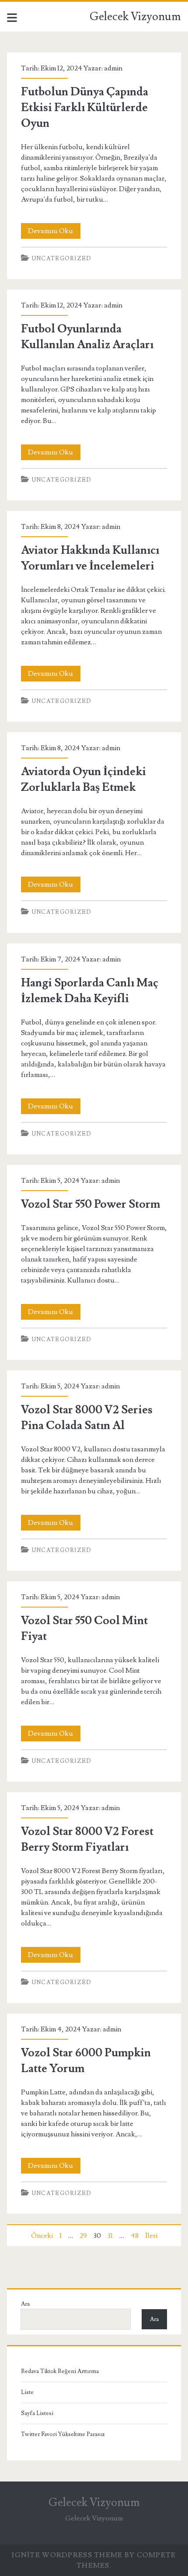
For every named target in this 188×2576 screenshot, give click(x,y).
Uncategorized (62, 259)
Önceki (42, 2236)
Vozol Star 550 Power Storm (91, 1204)
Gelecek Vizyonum (135, 17)
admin (113, 68)
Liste (27, 2392)
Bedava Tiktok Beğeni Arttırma (60, 2371)
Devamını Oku (54, 232)
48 (135, 2236)
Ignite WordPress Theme (67, 2555)
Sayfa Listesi (37, 2413)
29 (83, 2236)
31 (110, 2236)
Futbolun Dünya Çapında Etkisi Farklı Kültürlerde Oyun (85, 108)
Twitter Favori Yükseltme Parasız (63, 2434)
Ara (25, 2304)
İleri (151, 2236)
